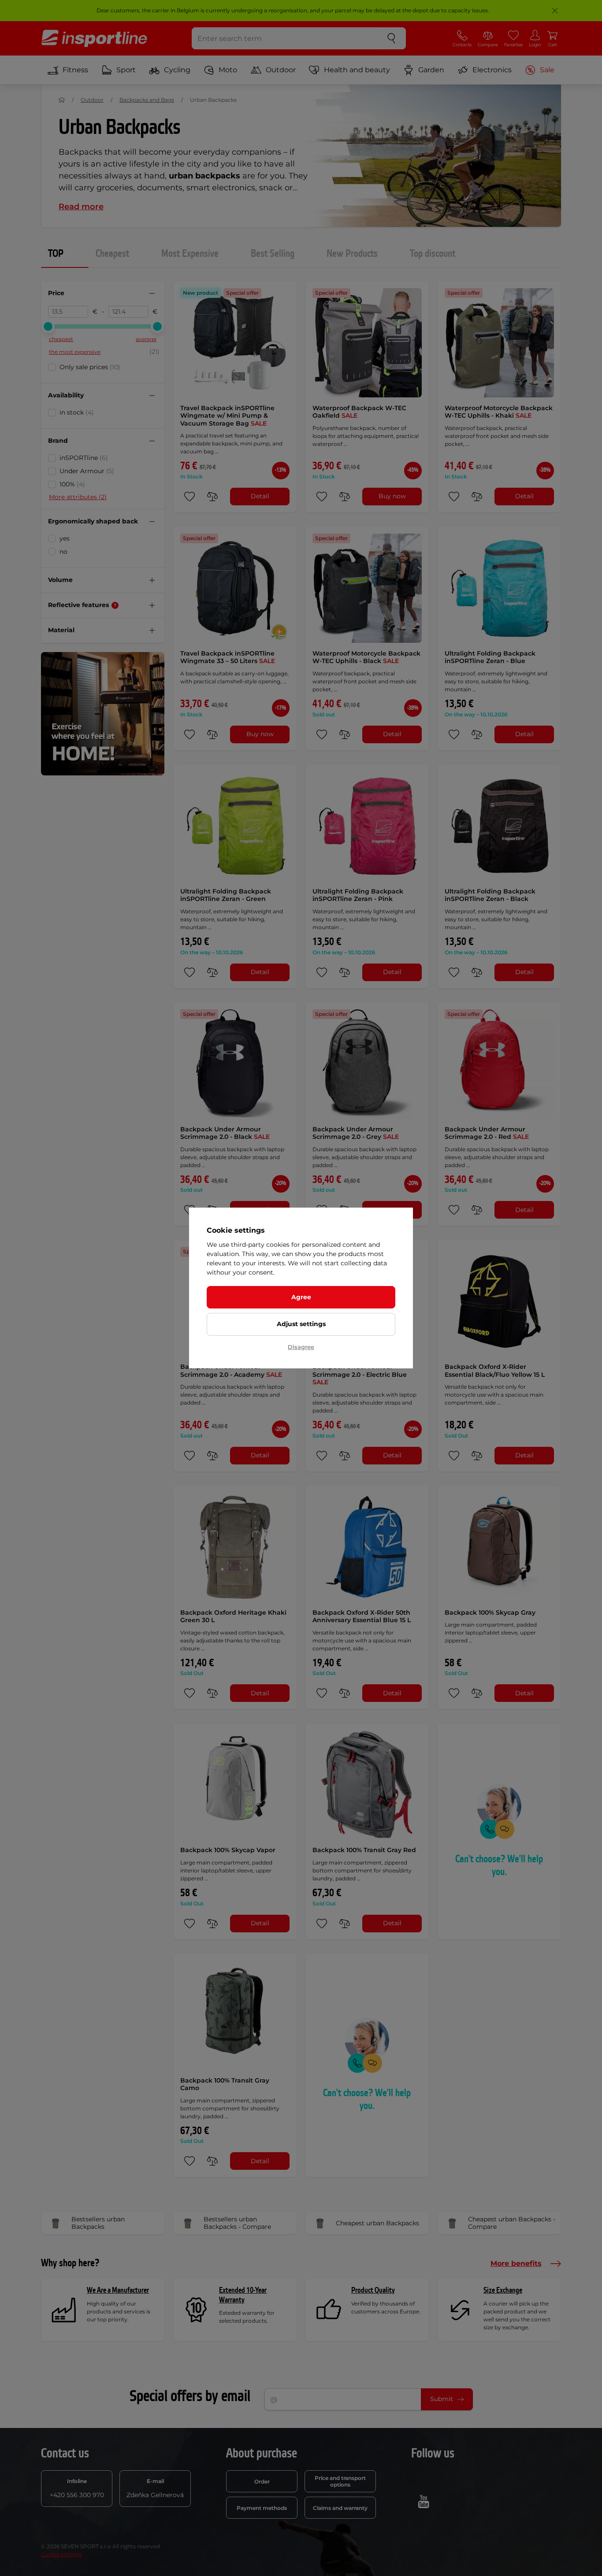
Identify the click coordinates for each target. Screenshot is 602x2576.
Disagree (301, 1347)
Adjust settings (301, 1324)
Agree (301, 1297)
